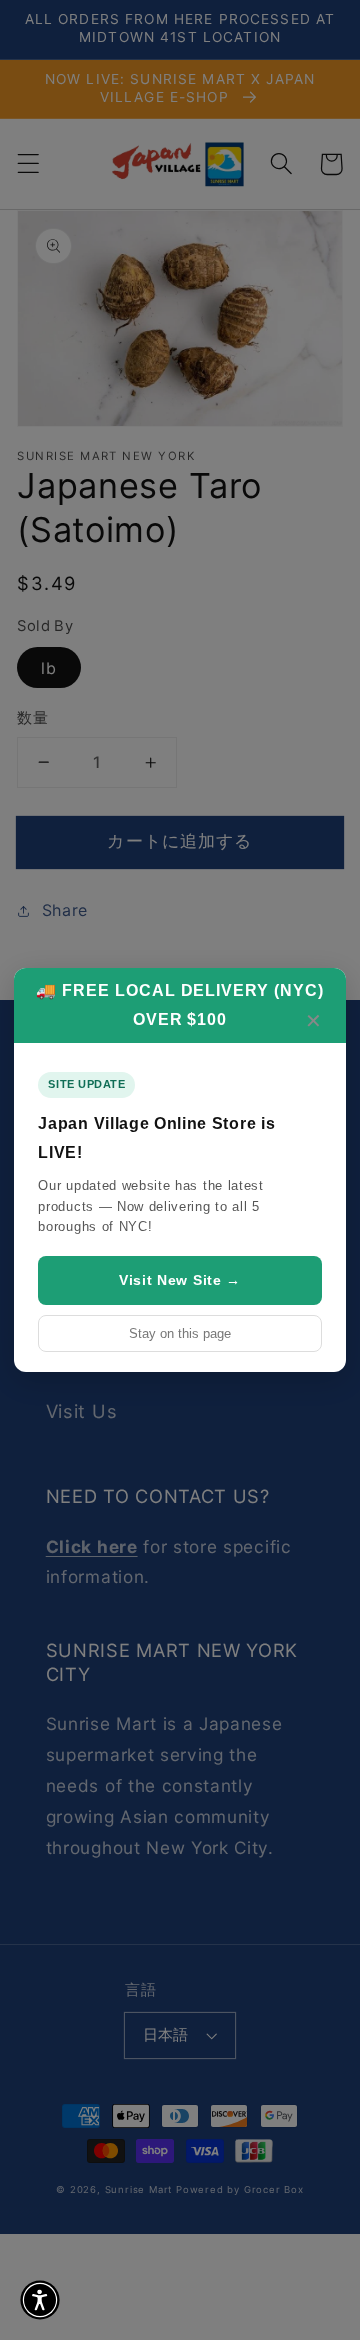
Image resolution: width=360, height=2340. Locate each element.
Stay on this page (180, 1333)
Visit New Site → (180, 1280)
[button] (40, 2300)
